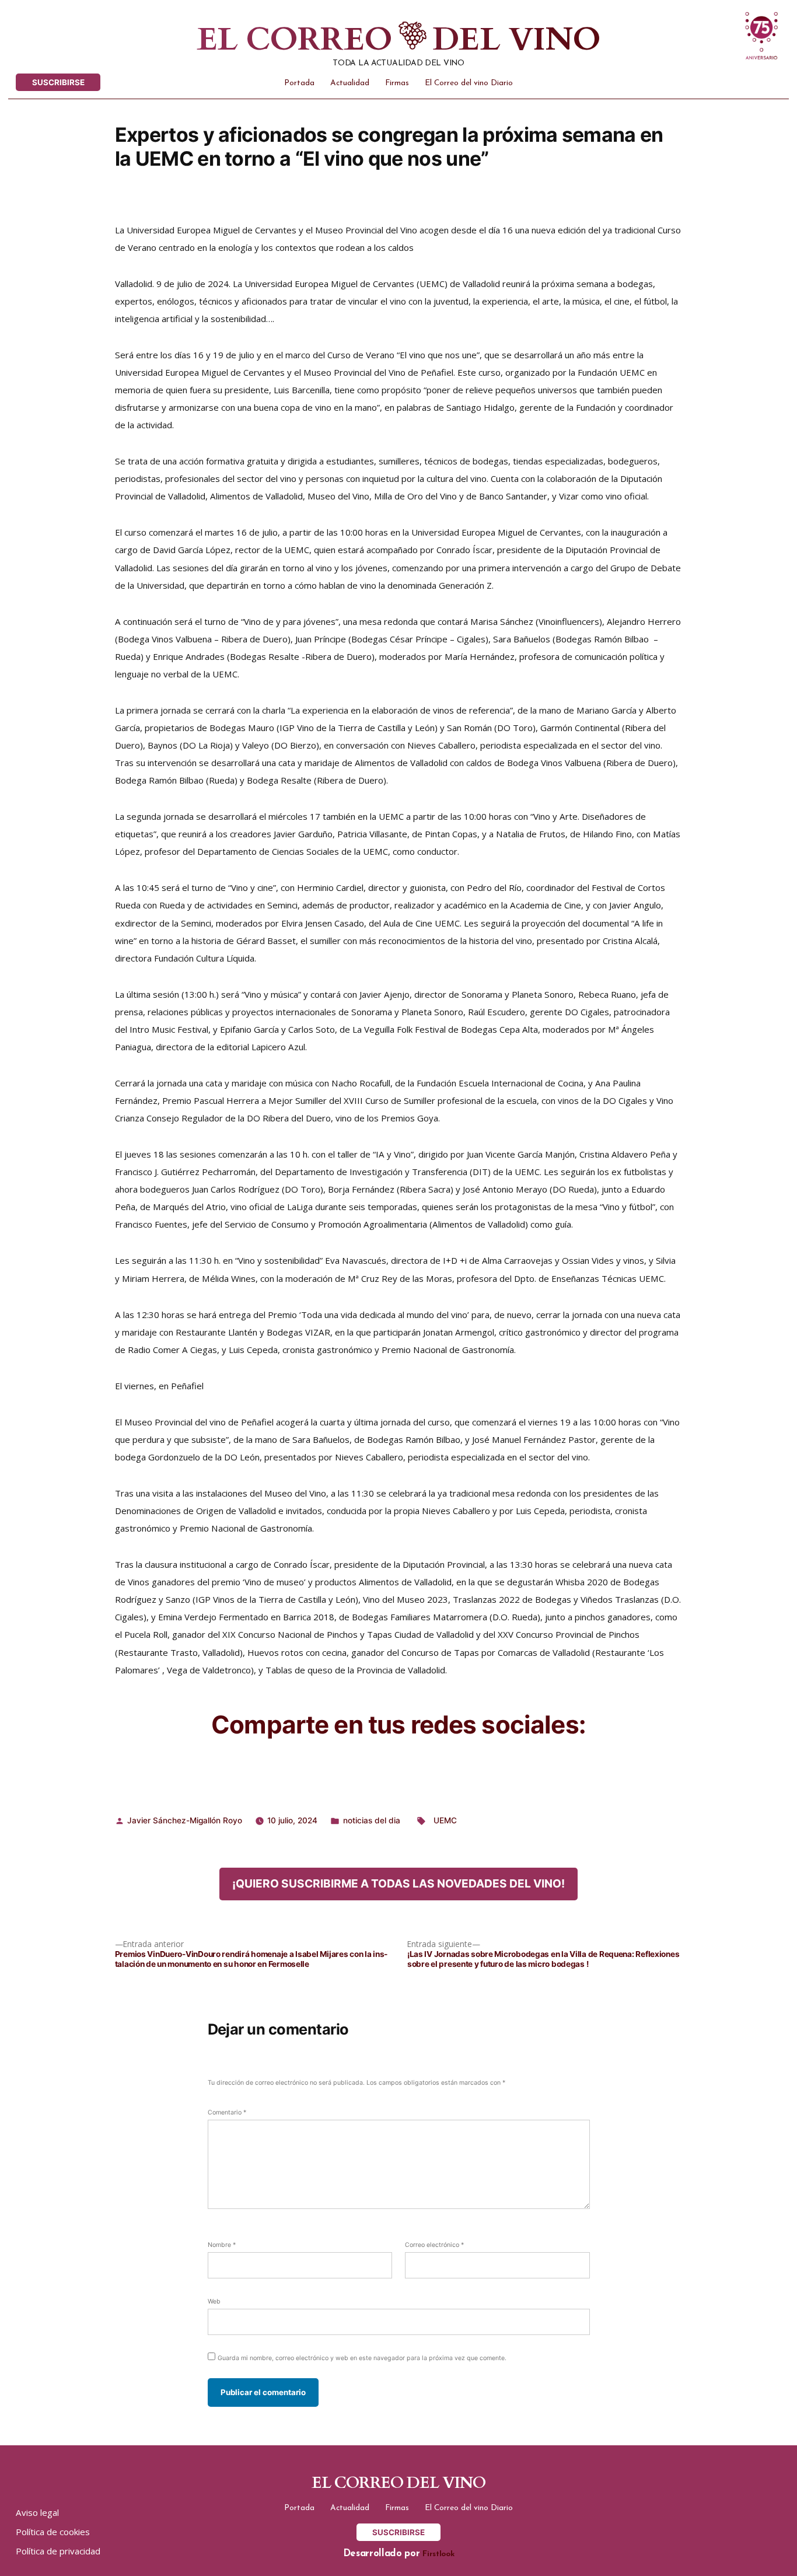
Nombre (222, 2245)
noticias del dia (372, 1820)
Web (214, 2301)
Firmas (397, 83)
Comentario (227, 2112)
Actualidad (350, 83)
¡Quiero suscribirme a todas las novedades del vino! (398, 1883)
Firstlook (438, 2554)
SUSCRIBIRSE (58, 82)
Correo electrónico (434, 2245)
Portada (299, 83)
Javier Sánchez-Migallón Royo (185, 1820)
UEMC (445, 1820)
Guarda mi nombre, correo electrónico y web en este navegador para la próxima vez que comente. (362, 2358)
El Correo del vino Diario (469, 83)
